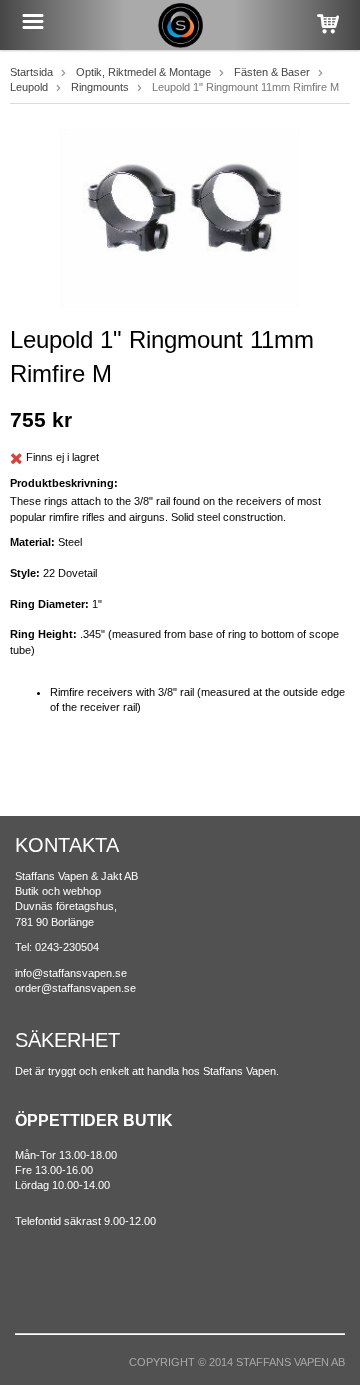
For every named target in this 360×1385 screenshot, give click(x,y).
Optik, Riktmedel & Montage (143, 72)
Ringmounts (100, 87)
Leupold (29, 87)
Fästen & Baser (272, 72)
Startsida (31, 72)
